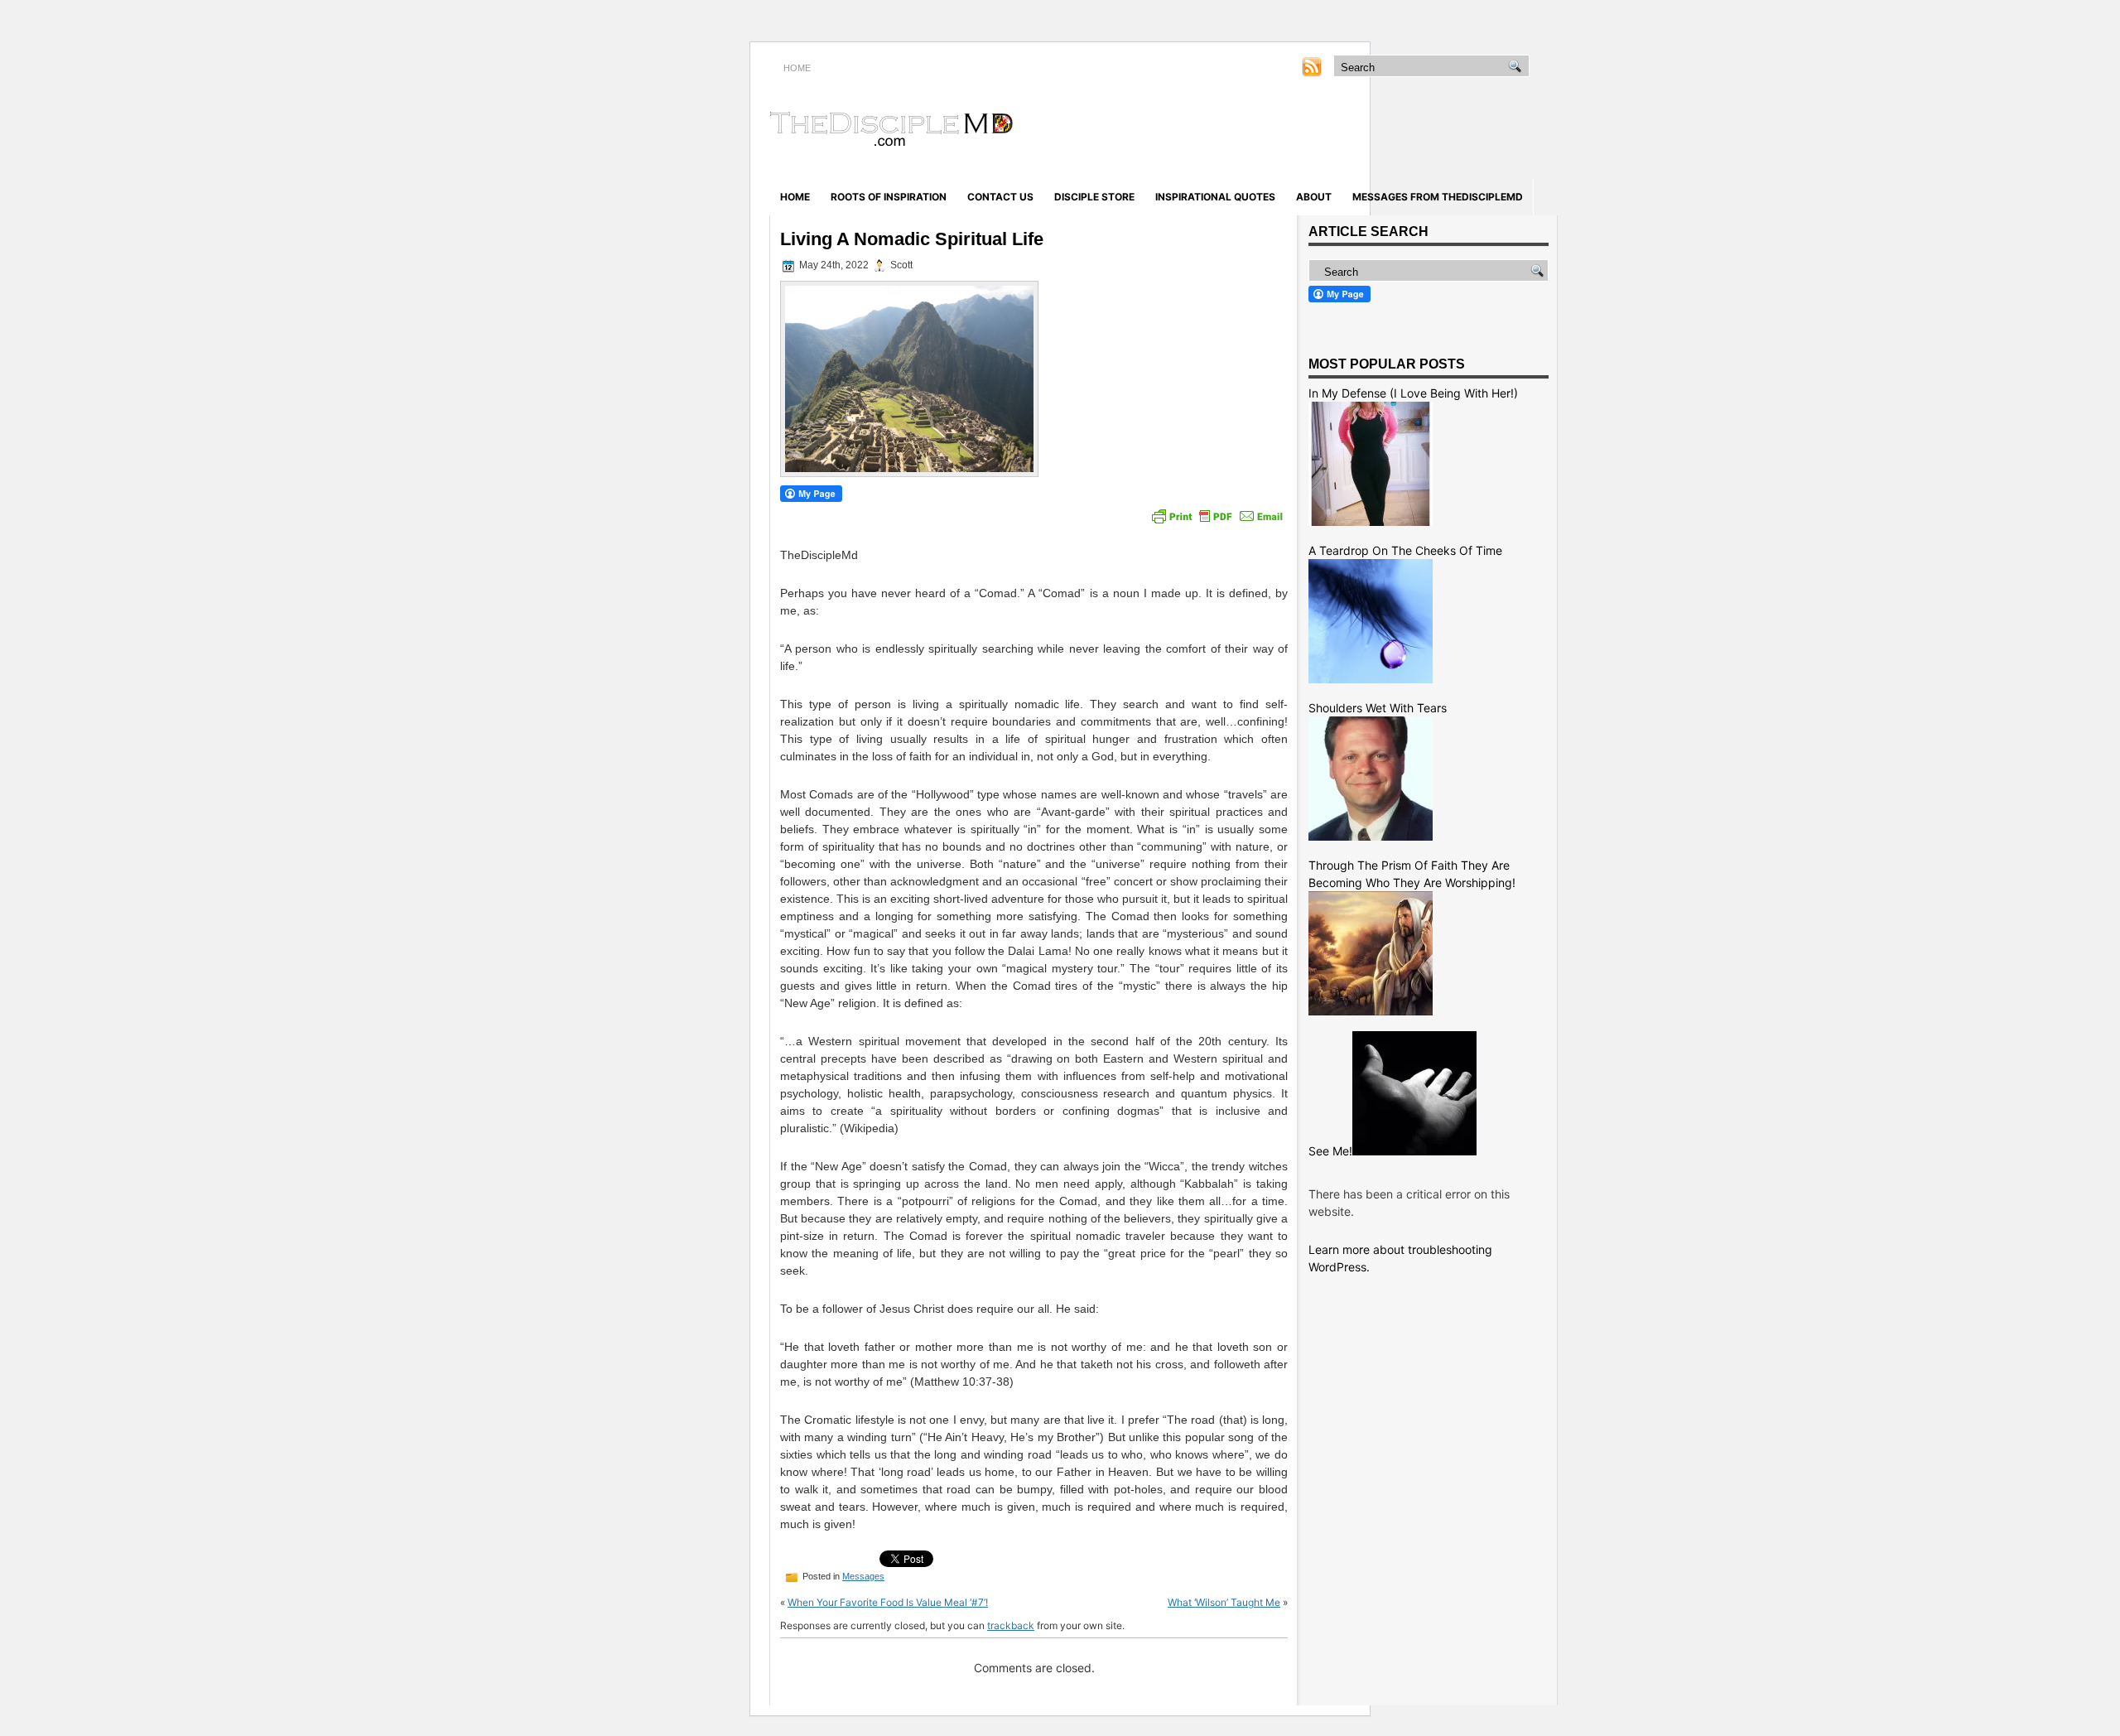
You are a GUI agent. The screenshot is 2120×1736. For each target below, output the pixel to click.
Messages (863, 1576)
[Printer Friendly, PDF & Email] (1217, 516)
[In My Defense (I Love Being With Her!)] (1371, 521)
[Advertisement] (1363, 131)
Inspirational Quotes (1215, 197)
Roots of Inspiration (889, 197)
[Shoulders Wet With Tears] (1371, 836)
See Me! (1330, 1151)
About (1314, 197)
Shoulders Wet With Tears (1378, 708)
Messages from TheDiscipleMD (1438, 197)
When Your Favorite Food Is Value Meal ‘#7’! (888, 1602)
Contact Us (1000, 197)
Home (795, 197)
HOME (797, 68)
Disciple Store (1094, 197)
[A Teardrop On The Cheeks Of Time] (1371, 679)
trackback (1011, 1625)
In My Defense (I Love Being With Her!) (1413, 393)
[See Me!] (1414, 1151)
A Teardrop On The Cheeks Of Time (1405, 550)
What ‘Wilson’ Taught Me (1224, 1602)
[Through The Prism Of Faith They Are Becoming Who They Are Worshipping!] (1371, 1011)
